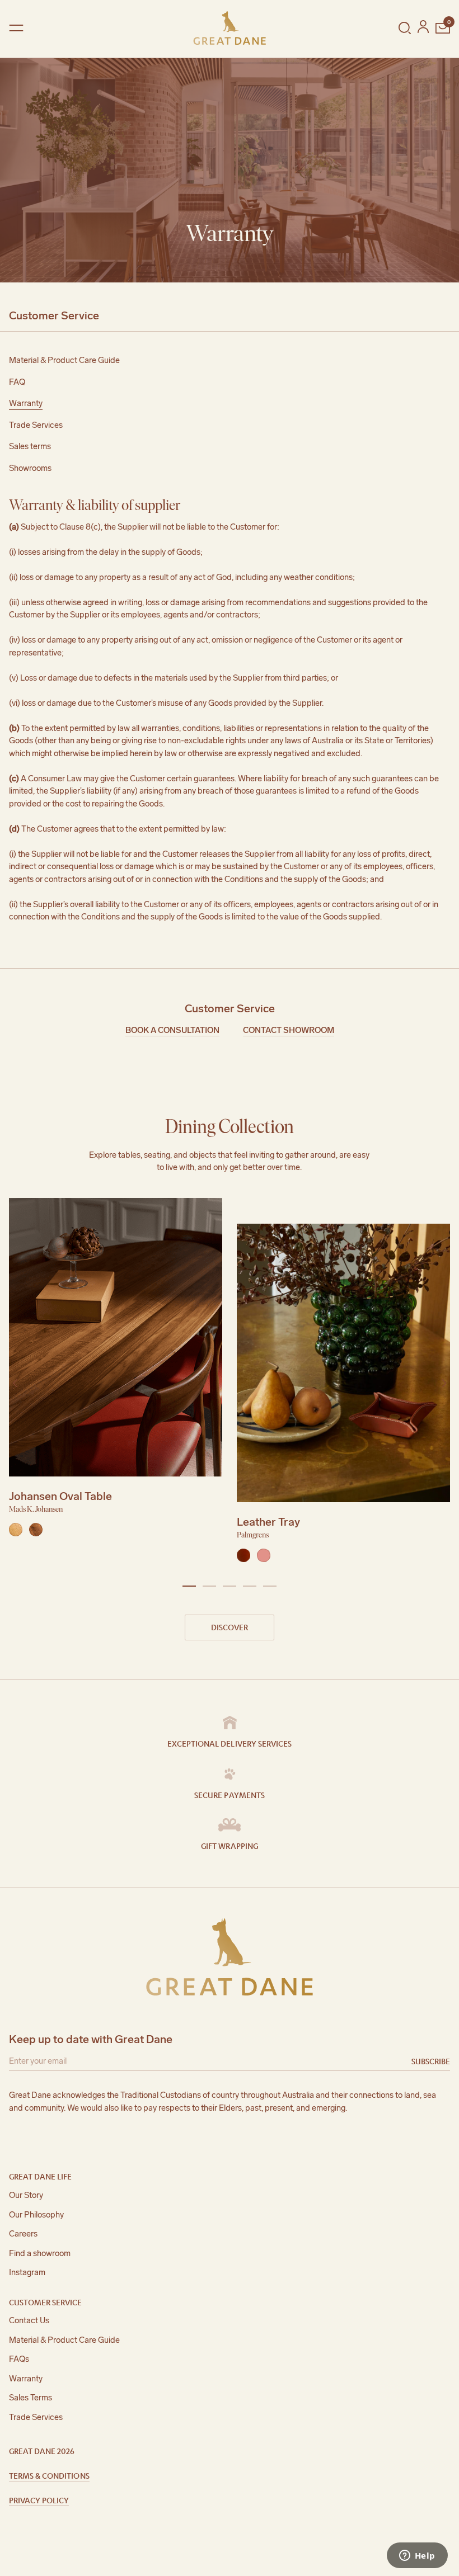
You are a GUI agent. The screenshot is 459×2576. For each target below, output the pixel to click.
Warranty (26, 403)
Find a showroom (40, 2253)
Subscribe (431, 2061)
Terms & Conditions (49, 2475)
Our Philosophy (36, 2215)
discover (230, 1627)
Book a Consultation (172, 1030)
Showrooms (30, 468)
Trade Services (36, 425)
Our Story (26, 2195)
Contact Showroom (289, 1030)
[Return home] (230, 28)
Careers (23, 2234)
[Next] (443, 1383)
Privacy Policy (39, 2500)
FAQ (17, 382)
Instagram (27, 2272)
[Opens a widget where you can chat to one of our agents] (417, 2556)
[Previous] (16, 1383)
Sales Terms (31, 2398)
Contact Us (29, 2320)
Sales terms (30, 446)
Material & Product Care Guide (64, 360)
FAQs (19, 2359)
